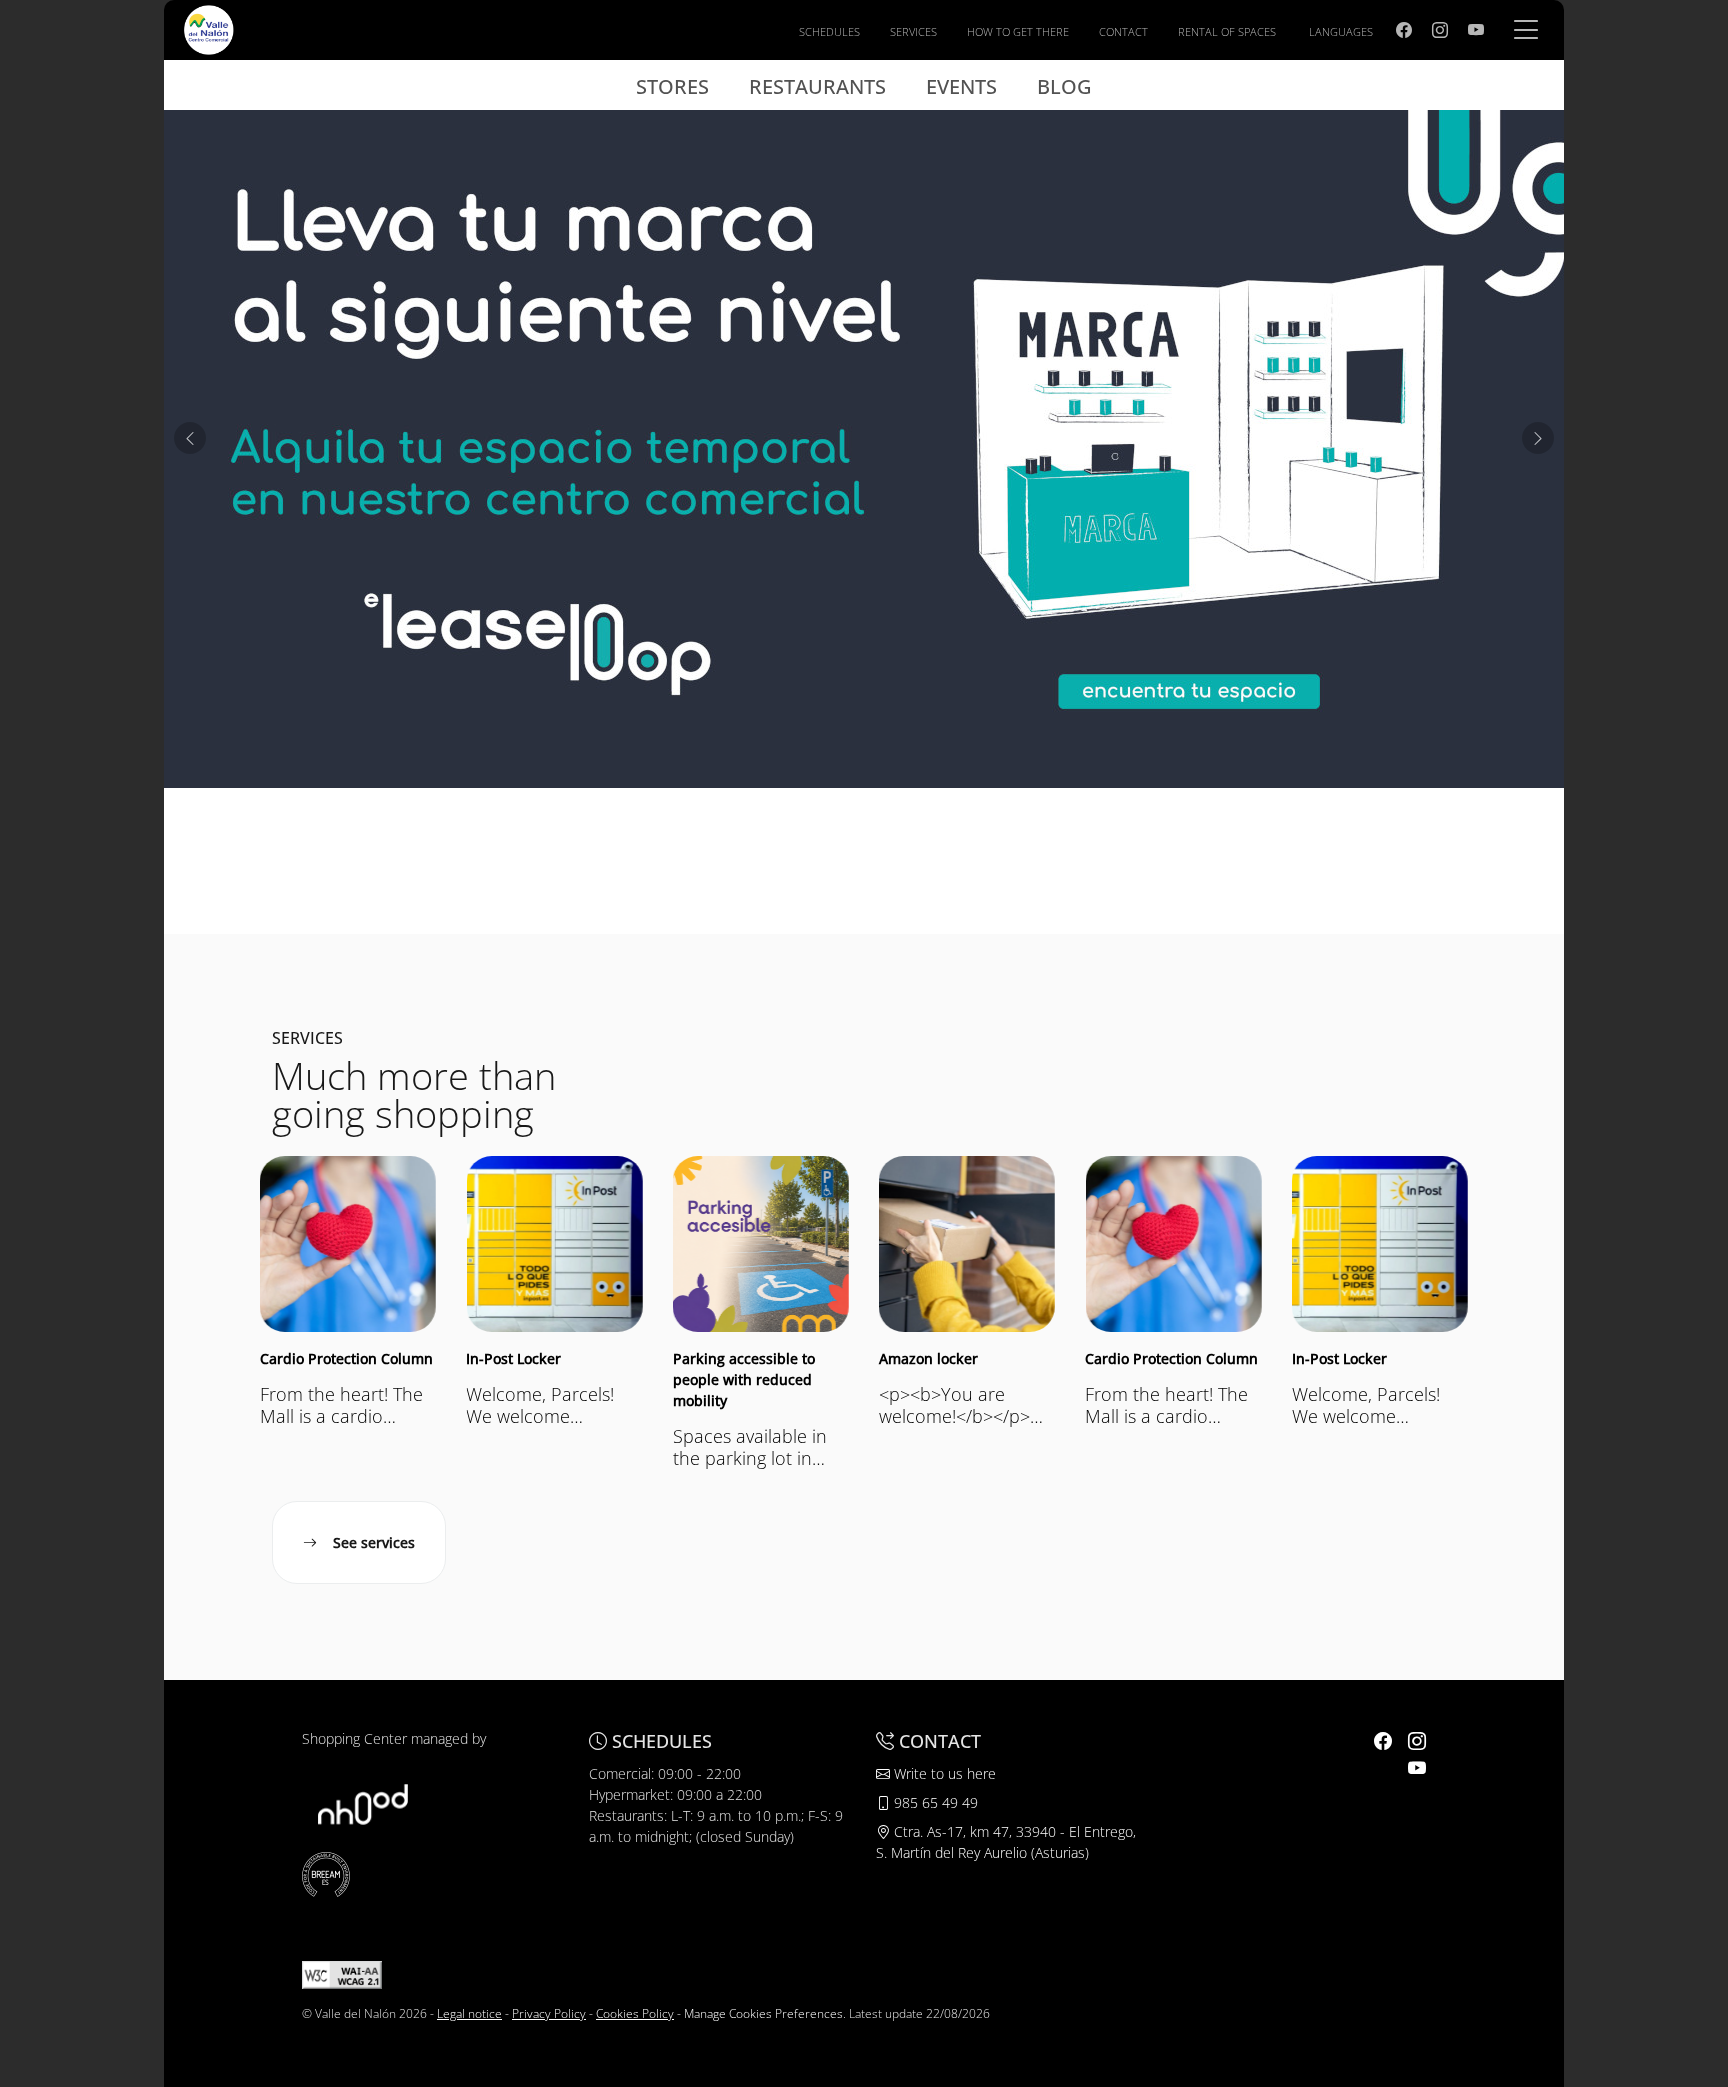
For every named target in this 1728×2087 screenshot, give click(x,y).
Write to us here (943, 1773)
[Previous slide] (190, 438)
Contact (1123, 31)
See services (374, 1542)
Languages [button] (1341, 31)
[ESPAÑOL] (209, 28)
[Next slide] (1538, 438)
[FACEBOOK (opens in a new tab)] (1404, 30)
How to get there (1018, 31)
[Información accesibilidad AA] (342, 1973)
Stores (672, 86)
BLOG (1064, 86)
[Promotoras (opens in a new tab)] (363, 1802)
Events (961, 86)
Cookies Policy (635, 2013)
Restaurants (817, 86)
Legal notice (469, 2013)
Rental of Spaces (1227, 31)
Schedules (829, 31)
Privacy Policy (549, 2013)
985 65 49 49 (934, 1802)
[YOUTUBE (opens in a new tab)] (1476, 30)
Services (913, 31)
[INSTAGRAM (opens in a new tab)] (1440, 30)
